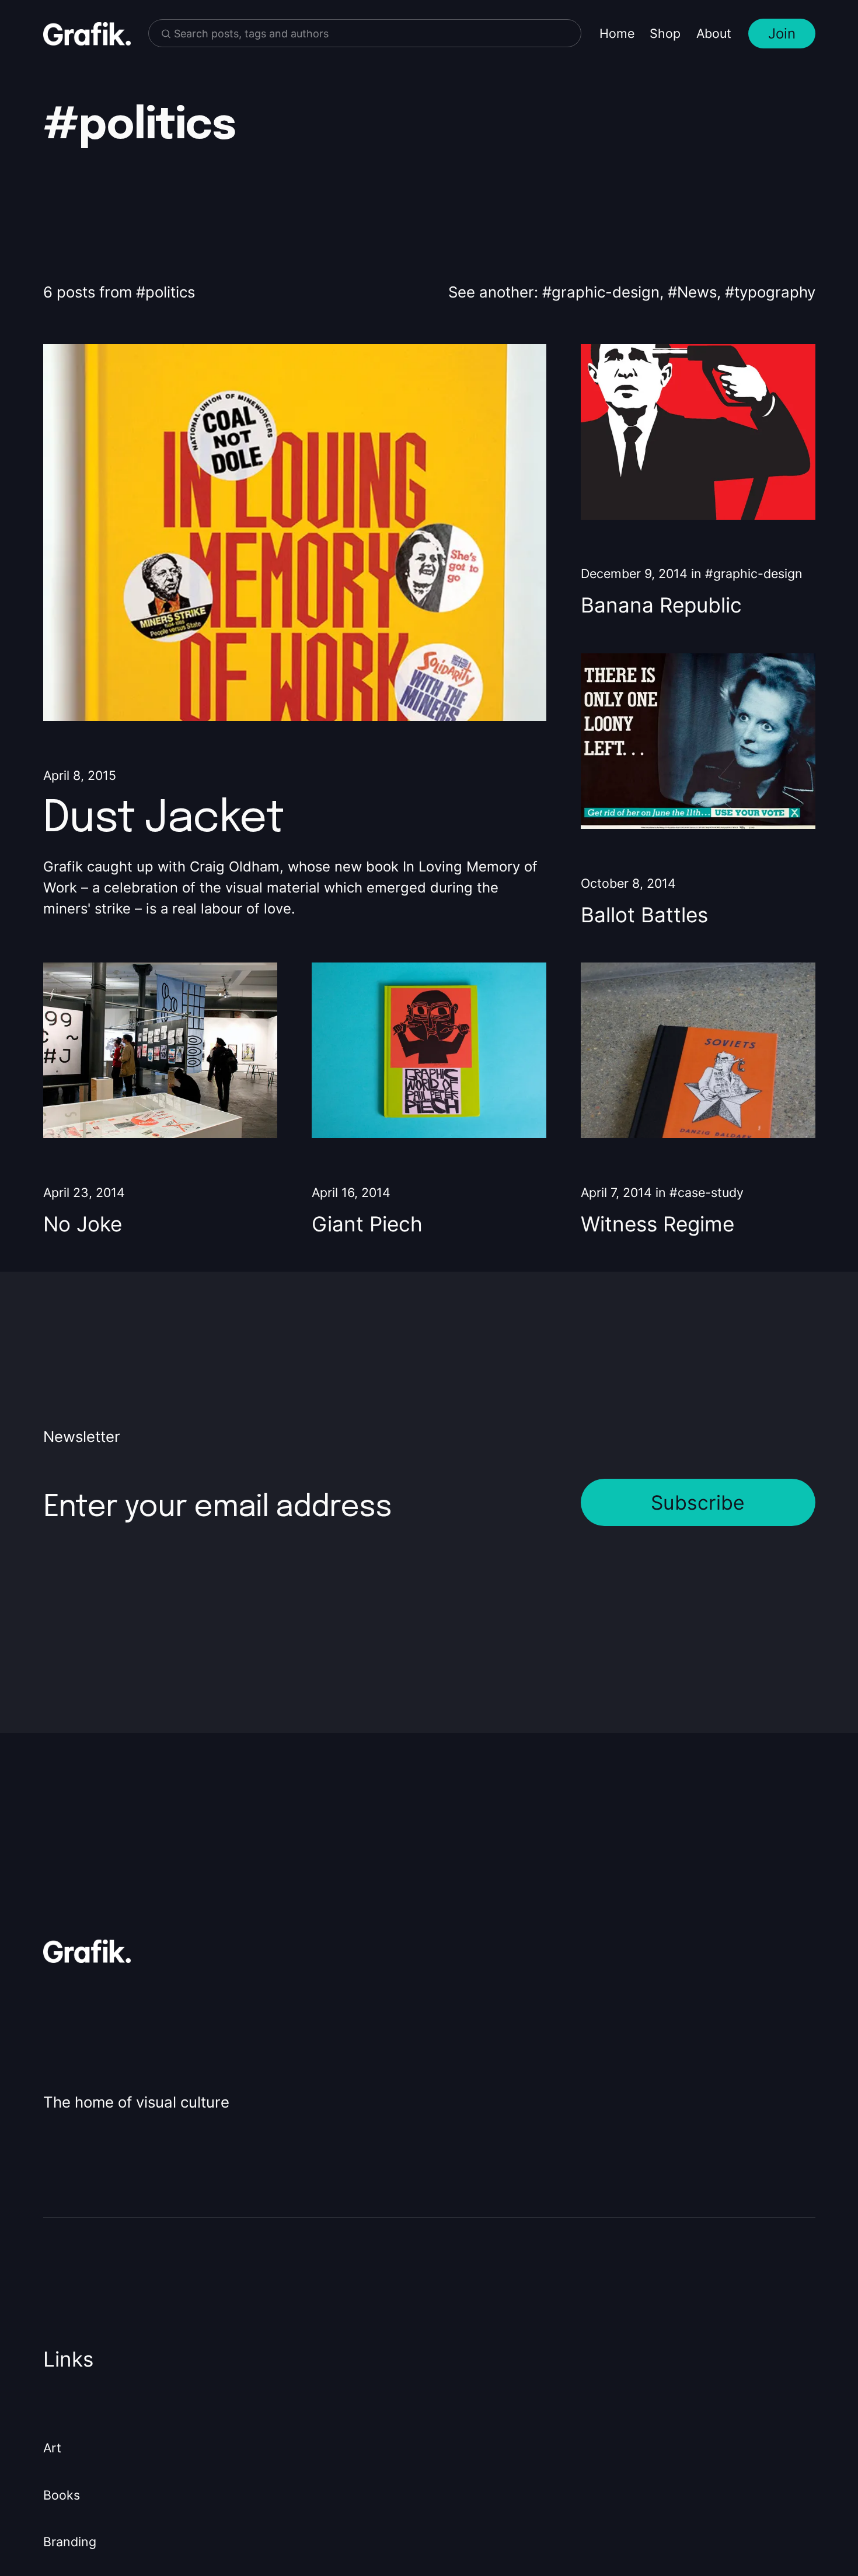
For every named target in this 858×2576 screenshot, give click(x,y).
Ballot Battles (644, 915)
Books (62, 2495)
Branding (70, 2542)
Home (617, 33)
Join (782, 34)
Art (52, 2448)
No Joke (83, 1224)
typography (775, 292)
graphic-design (606, 292)
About (714, 33)
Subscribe (698, 1502)
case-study (711, 1192)
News (697, 292)
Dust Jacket (163, 819)
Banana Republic (661, 605)
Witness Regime (658, 1224)
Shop (665, 33)
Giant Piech (367, 1224)
